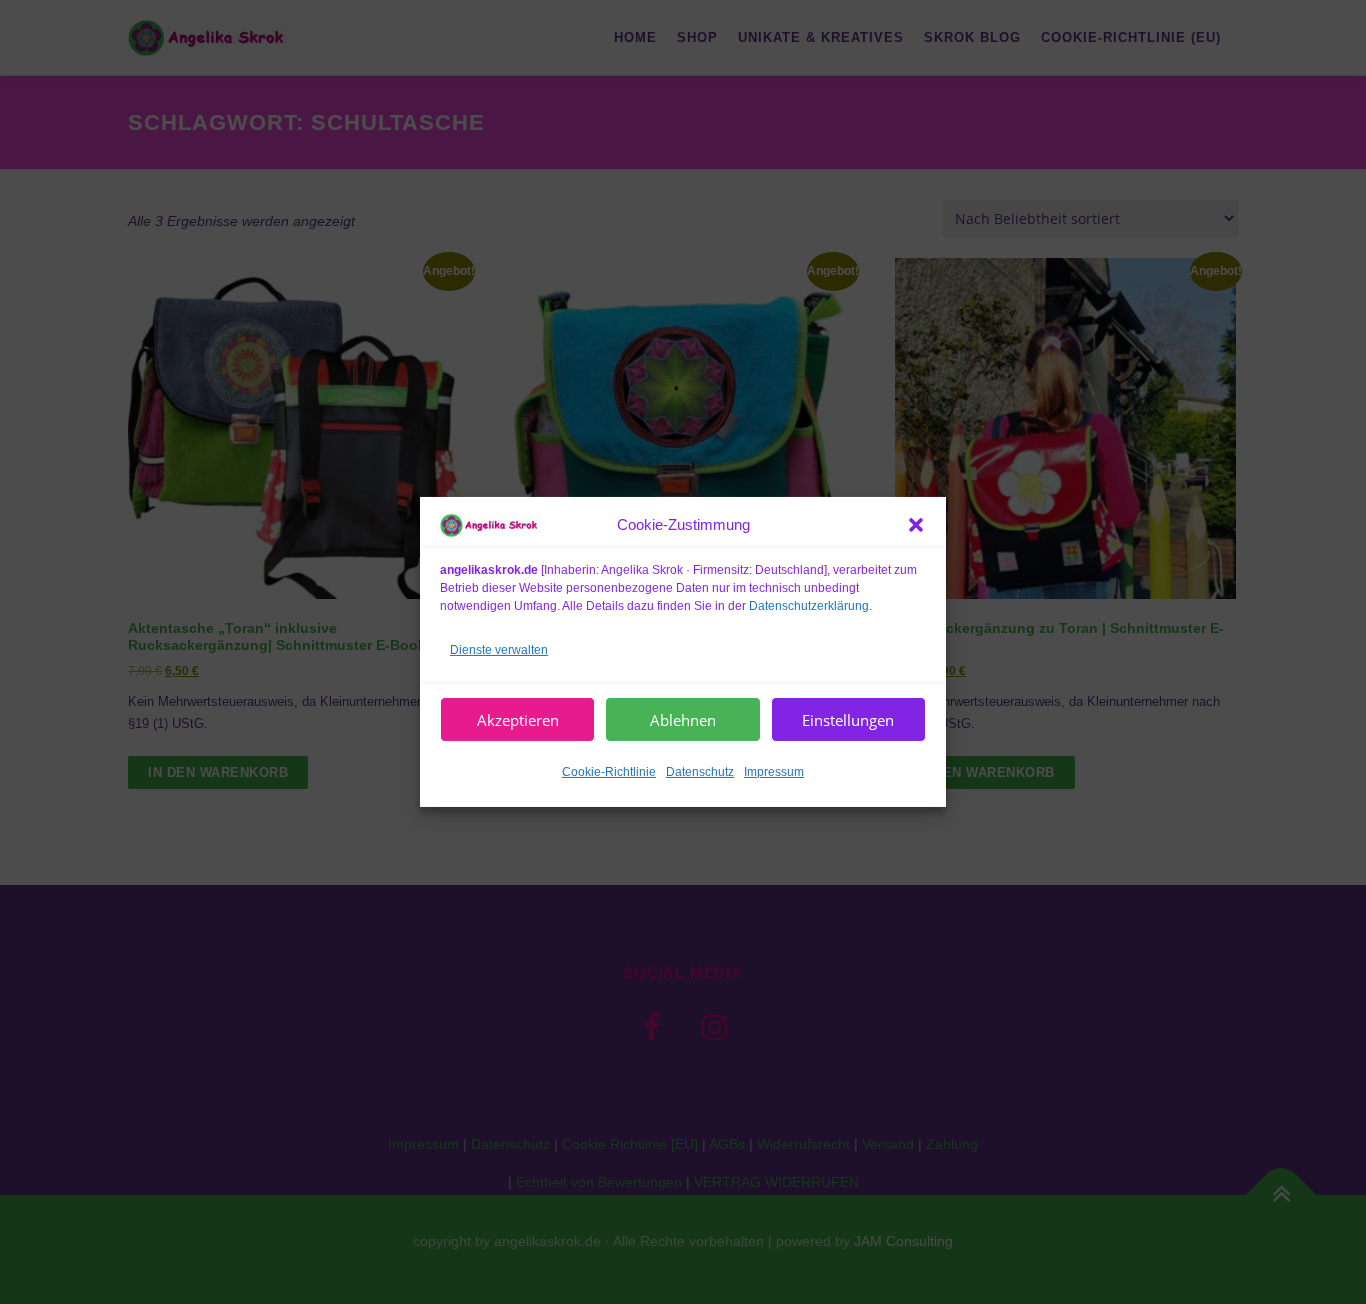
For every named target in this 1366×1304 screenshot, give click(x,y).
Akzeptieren (518, 720)
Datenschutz (700, 772)
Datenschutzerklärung (809, 605)
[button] (916, 525)
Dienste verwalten (499, 649)
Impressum (774, 772)
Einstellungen (848, 720)
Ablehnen (683, 720)
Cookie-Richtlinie (609, 772)
